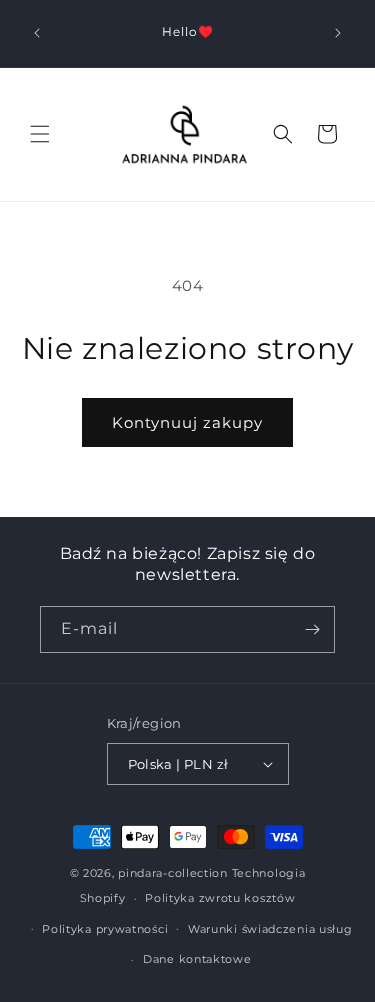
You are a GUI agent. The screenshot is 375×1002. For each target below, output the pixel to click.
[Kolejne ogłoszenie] (338, 33)
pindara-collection (173, 873)
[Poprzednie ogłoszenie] (37, 33)
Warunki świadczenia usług (270, 929)
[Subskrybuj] (312, 629)
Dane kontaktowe (197, 959)
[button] (40, 134)
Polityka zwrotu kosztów (220, 898)
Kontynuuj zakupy (187, 422)
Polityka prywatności (105, 929)
